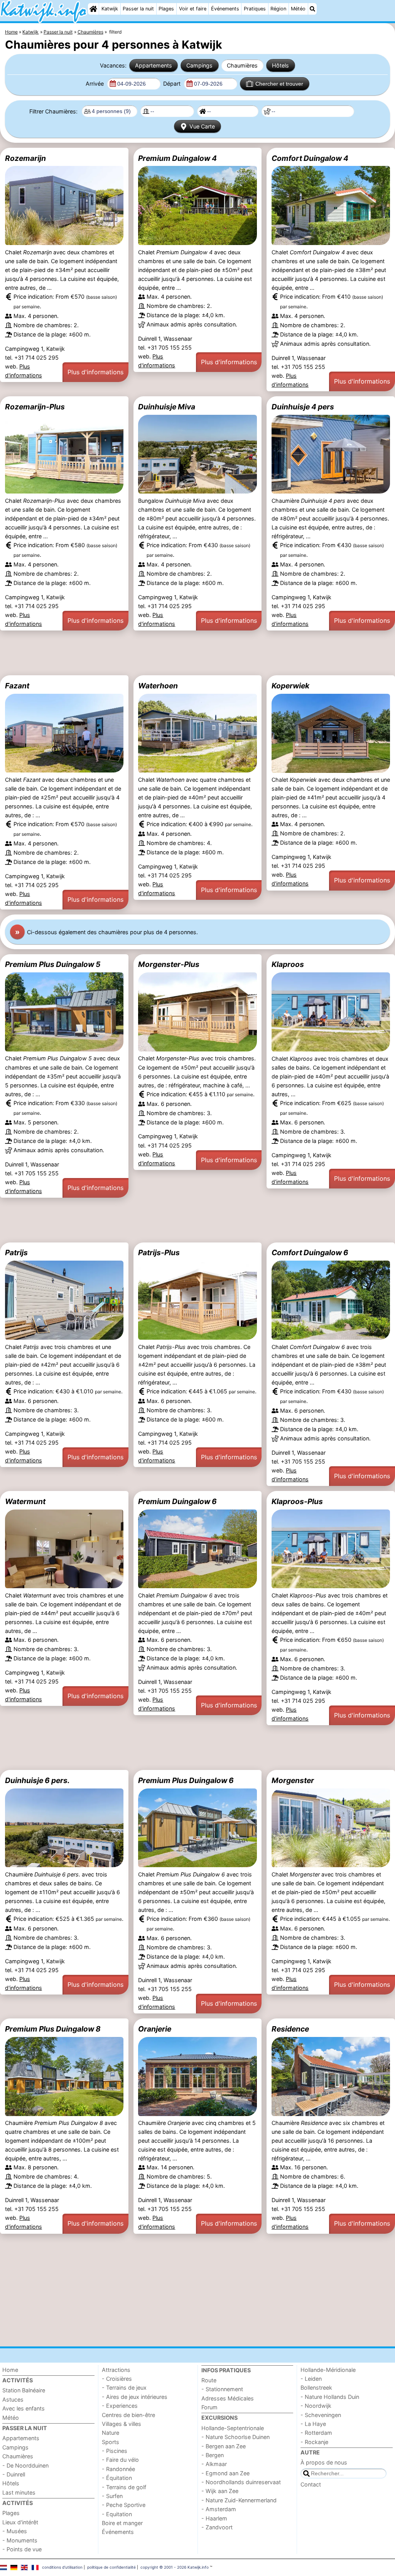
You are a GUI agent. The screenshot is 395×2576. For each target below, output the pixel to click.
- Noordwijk (316, 2406)
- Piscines (115, 2451)
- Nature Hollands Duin (330, 2397)
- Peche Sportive (124, 2505)
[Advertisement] (197, 653)
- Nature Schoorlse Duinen (235, 2437)
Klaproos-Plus (297, 1501)
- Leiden (311, 2379)
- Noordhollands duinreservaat (241, 2482)
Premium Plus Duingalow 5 (53, 964)
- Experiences (120, 2406)
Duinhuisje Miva (167, 407)
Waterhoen (158, 686)
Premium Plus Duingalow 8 (53, 2029)
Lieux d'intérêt (20, 2522)
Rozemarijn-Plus (35, 407)
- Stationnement (222, 2389)
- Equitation (117, 2514)
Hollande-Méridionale (328, 2370)
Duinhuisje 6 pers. (37, 1780)
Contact (311, 2484)
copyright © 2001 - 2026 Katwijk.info (175, 2567)
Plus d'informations (95, 372)
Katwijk (110, 9)
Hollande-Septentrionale (233, 2428)
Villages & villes (122, 2424)
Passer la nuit (138, 9)
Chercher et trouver (279, 84)
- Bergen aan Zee (224, 2446)
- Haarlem (214, 2518)
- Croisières (117, 2379)
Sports (111, 2442)
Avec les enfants (24, 2408)
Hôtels (280, 65)
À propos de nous (324, 2462)
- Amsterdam (219, 2509)
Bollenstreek (316, 2388)
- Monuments (20, 2540)
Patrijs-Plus (159, 1253)
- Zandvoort (217, 2527)
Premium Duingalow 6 (177, 1501)
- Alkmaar (214, 2464)
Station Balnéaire (24, 2390)
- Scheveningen (321, 2415)
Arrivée (95, 84)
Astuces (13, 2399)
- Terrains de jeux (124, 2388)
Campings (199, 65)
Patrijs (16, 1253)
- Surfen (112, 2496)
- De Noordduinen (25, 2465)
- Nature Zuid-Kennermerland (239, 2500)
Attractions (116, 2370)
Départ (173, 84)
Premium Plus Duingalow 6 (186, 1780)
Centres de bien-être (128, 2415)
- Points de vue (22, 2549)
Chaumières (242, 65)
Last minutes (19, 2492)
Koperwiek (290, 686)
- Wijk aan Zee (220, 2491)
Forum (209, 2407)
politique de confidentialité (111, 2567)
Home (10, 2370)
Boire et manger (122, 2523)
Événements (225, 9)
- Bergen (213, 2455)
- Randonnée (118, 2469)
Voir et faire (193, 9)
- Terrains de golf (124, 2487)
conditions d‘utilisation (62, 2567)
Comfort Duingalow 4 (310, 158)
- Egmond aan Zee (225, 2473)
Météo (298, 9)
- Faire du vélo (120, 2460)
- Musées (15, 2531)
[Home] (93, 9)
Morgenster (293, 1780)
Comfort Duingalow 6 (310, 1253)
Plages (166, 9)
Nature (111, 2433)
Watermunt (25, 1501)
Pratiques (255, 9)
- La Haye (313, 2424)
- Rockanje (314, 2442)
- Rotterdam (316, 2433)
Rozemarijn (25, 158)
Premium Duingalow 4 (177, 158)
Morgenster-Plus (169, 964)
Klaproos (288, 964)
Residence (290, 2029)
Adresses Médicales (228, 2398)
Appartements (154, 65)
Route (209, 2380)
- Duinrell (14, 2474)
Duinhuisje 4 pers (303, 407)
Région (278, 9)
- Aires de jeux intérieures (135, 2397)
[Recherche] (312, 9)
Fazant (17, 686)
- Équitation (117, 2478)
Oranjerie (155, 2029)
